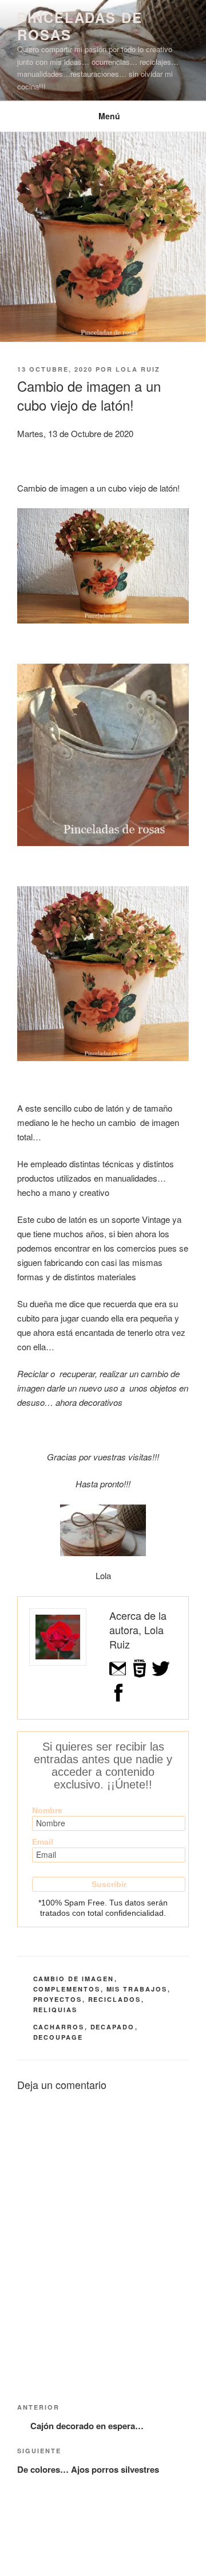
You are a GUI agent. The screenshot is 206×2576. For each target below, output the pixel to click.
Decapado (113, 2027)
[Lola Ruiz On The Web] (140, 1675)
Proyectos (58, 1999)
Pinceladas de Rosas (80, 26)
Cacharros (59, 2027)
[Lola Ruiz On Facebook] (118, 1699)
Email (43, 1842)
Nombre (47, 1810)
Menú (109, 116)
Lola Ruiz (138, 369)
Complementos (67, 1989)
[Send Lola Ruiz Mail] (118, 1675)
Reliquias (56, 2010)
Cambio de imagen (74, 1979)
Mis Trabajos (137, 1989)
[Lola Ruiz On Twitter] (161, 1675)
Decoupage (58, 2037)
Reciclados (115, 1999)
